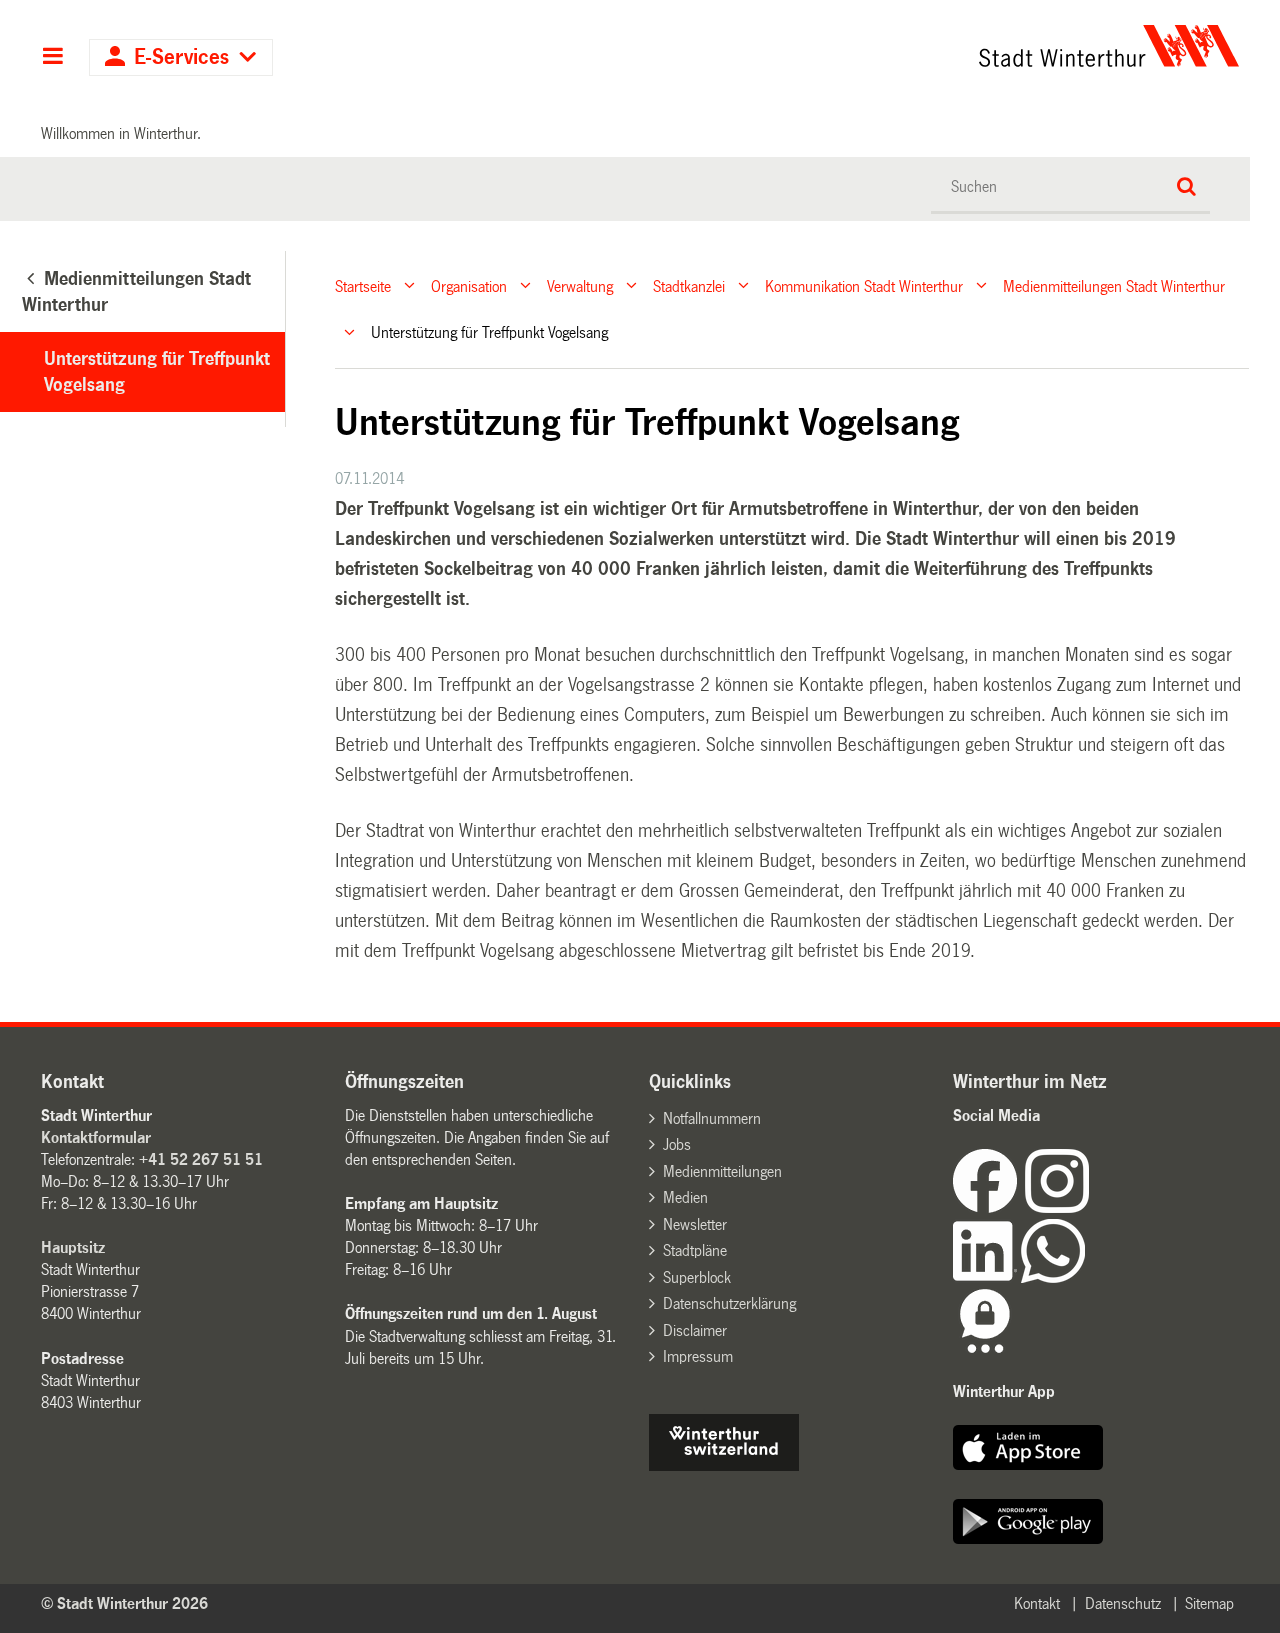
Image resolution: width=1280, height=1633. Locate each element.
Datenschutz (1123, 1603)
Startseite (363, 285)
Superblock (697, 1277)
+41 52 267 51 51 (201, 1159)
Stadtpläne (695, 1250)
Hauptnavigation (52, 58)
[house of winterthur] (724, 1465)
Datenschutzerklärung (729, 1303)
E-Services (181, 57)
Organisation (469, 285)
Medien (685, 1197)
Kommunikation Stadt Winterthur (864, 285)
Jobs (677, 1144)
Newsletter (695, 1224)
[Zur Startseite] (922, 46)
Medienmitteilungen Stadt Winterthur (1114, 285)
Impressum (698, 1356)
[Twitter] (1091, 1207)
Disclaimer (695, 1330)
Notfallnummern (712, 1118)
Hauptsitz (73, 1247)
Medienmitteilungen (722, 1171)
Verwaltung (580, 285)
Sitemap (1209, 1603)
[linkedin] (987, 1277)
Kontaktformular (96, 1137)
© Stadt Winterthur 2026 (124, 1603)
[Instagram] (1057, 1207)
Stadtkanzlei (689, 285)
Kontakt (1037, 1603)
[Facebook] (989, 1207)
